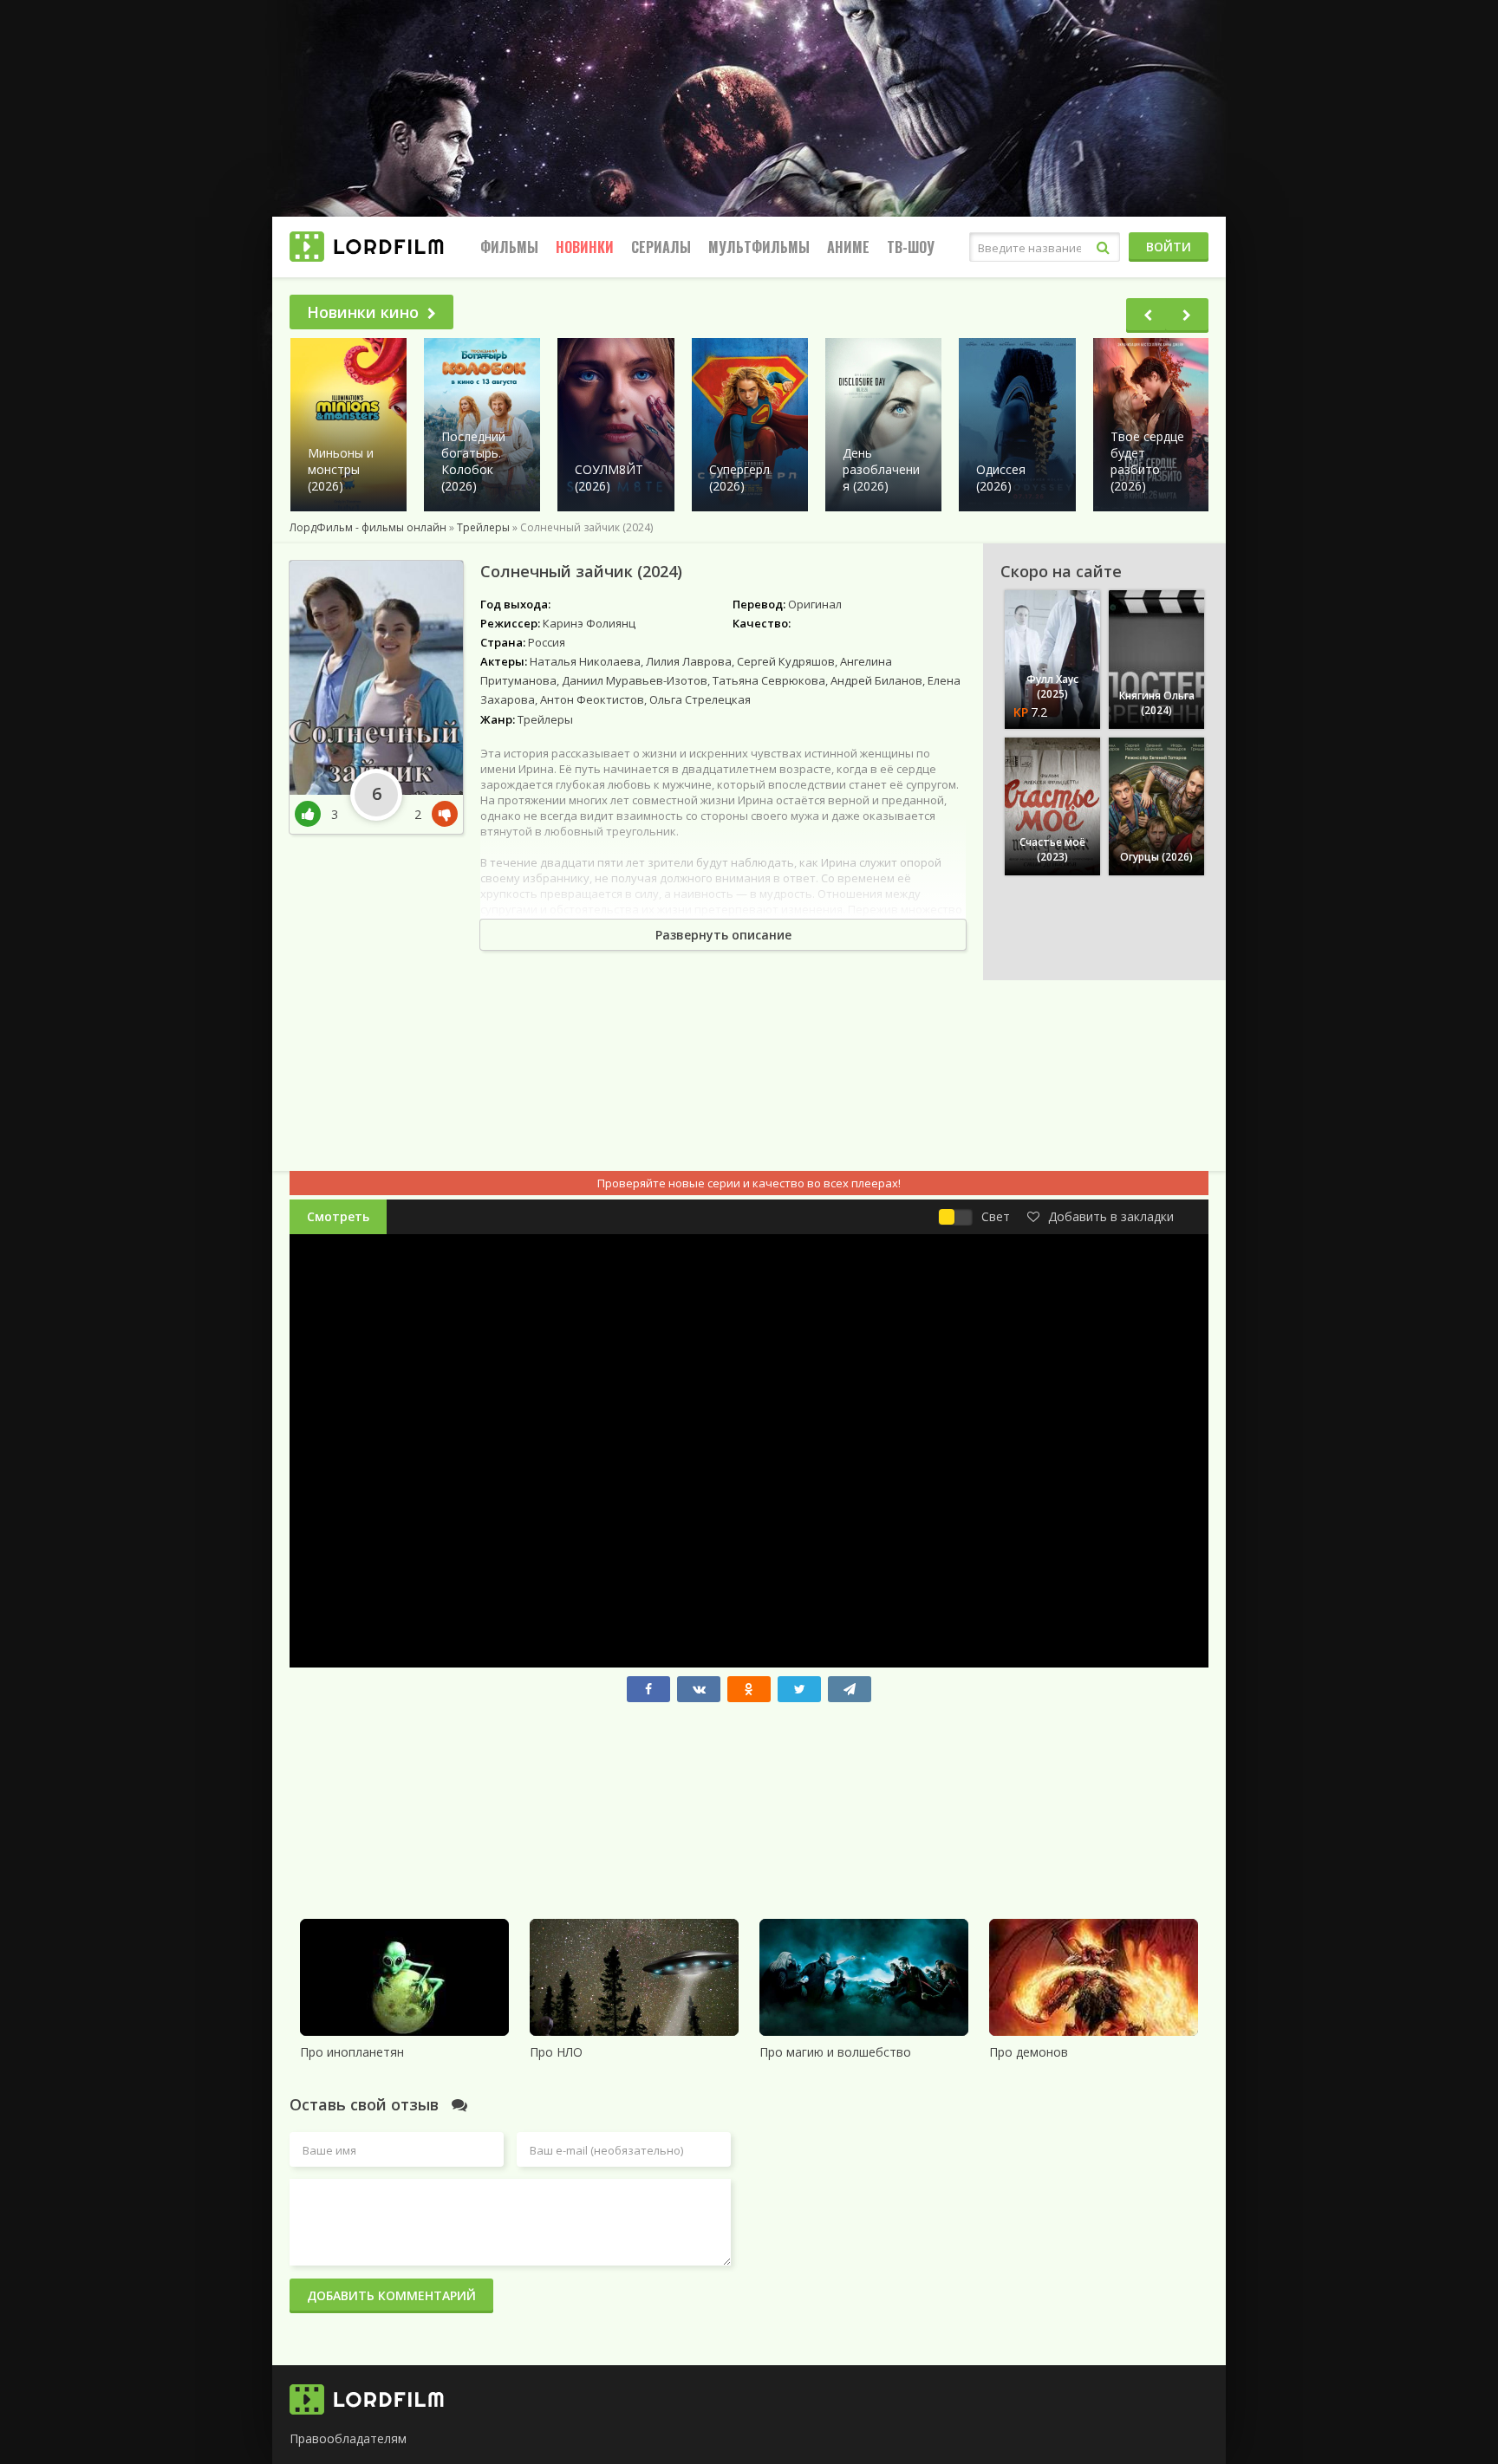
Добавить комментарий (391, 2295)
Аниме (848, 247)
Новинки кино (363, 312)
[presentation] (1148, 315)
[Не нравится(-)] (441, 814)
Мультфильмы (759, 247)
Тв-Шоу (911, 247)
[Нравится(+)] (313, 814)
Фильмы (509, 247)
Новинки (585, 247)
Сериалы (661, 247)
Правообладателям (348, 2438)
